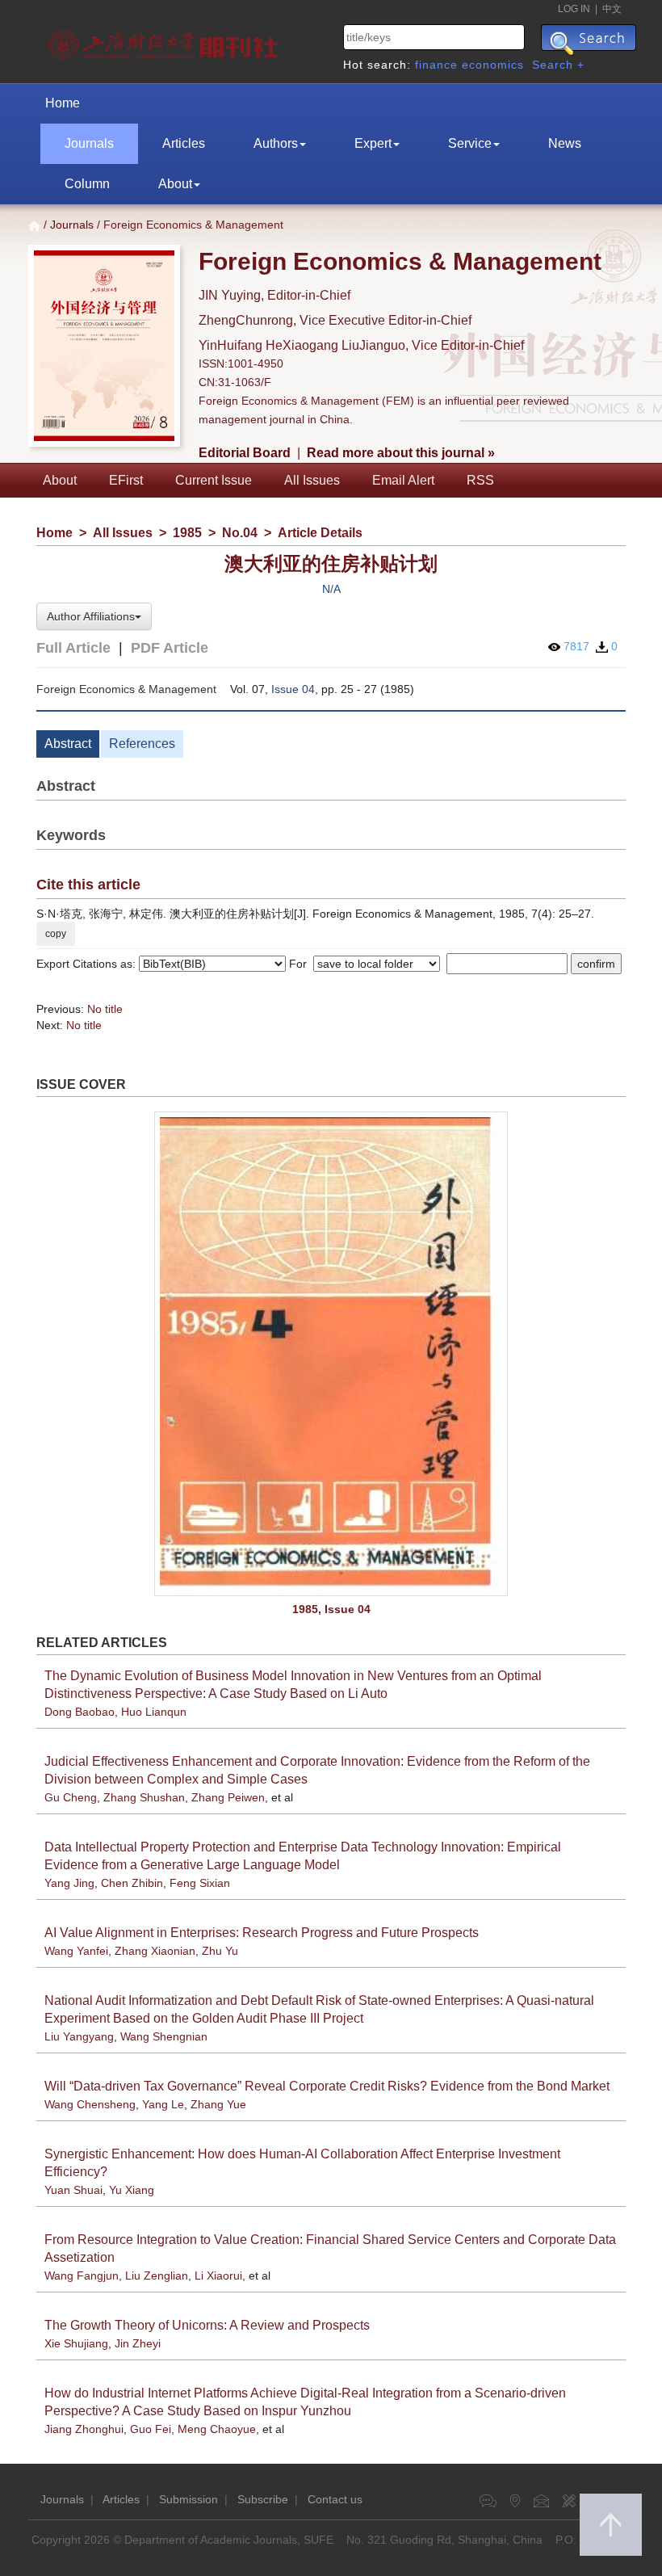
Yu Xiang (132, 2190)
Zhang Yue (218, 2104)
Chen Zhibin (132, 1883)
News (565, 143)
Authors (276, 143)
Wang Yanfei (76, 1951)
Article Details (320, 533)
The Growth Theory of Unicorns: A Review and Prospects (207, 2325)
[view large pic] (331, 1353)
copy (56, 934)
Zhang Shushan (144, 1797)
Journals (89, 143)
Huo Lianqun (154, 1712)
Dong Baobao (80, 1712)
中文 (612, 9)
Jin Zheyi (138, 2343)
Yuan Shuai (73, 2190)
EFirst (126, 480)
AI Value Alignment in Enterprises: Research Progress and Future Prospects (262, 1933)
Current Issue (214, 480)
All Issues (312, 480)
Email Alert (403, 480)
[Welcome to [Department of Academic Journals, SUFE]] (165, 40)
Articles (184, 143)
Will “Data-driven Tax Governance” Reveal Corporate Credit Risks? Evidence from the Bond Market (327, 2086)
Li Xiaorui (218, 2276)
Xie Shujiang (76, 2343)
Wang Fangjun (82, 2276)
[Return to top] (611, 2525)
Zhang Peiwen (228, 1797)
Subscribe (263, 2499)
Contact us (335, 2499)
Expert (373, 143)
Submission (189, 2499)
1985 (187, 533)
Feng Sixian (200, 1883)
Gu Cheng (71, 1797)
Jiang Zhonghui (84, 2429)
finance (436, 65)
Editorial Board (245, 453)
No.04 (240, 533)
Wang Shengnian (164, 2036)
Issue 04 (293, 689)
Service (470, 143)
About (175, 184)
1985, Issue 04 (331, 1609)
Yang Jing (69, 1883)
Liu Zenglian (157, 2276)
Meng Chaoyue (217, 2429)
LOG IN (574, 9)
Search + (558, 65)
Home (63, 103)
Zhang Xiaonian (155, 1951)
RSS (480, 480)
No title (105, 1009)
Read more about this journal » (401, 453)
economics (493, 65)
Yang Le (163, 2104)
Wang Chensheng (90, 2104)
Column (87, 184)
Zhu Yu (220, 1951)
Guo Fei (151, 2429)
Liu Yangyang (79, 2036)
